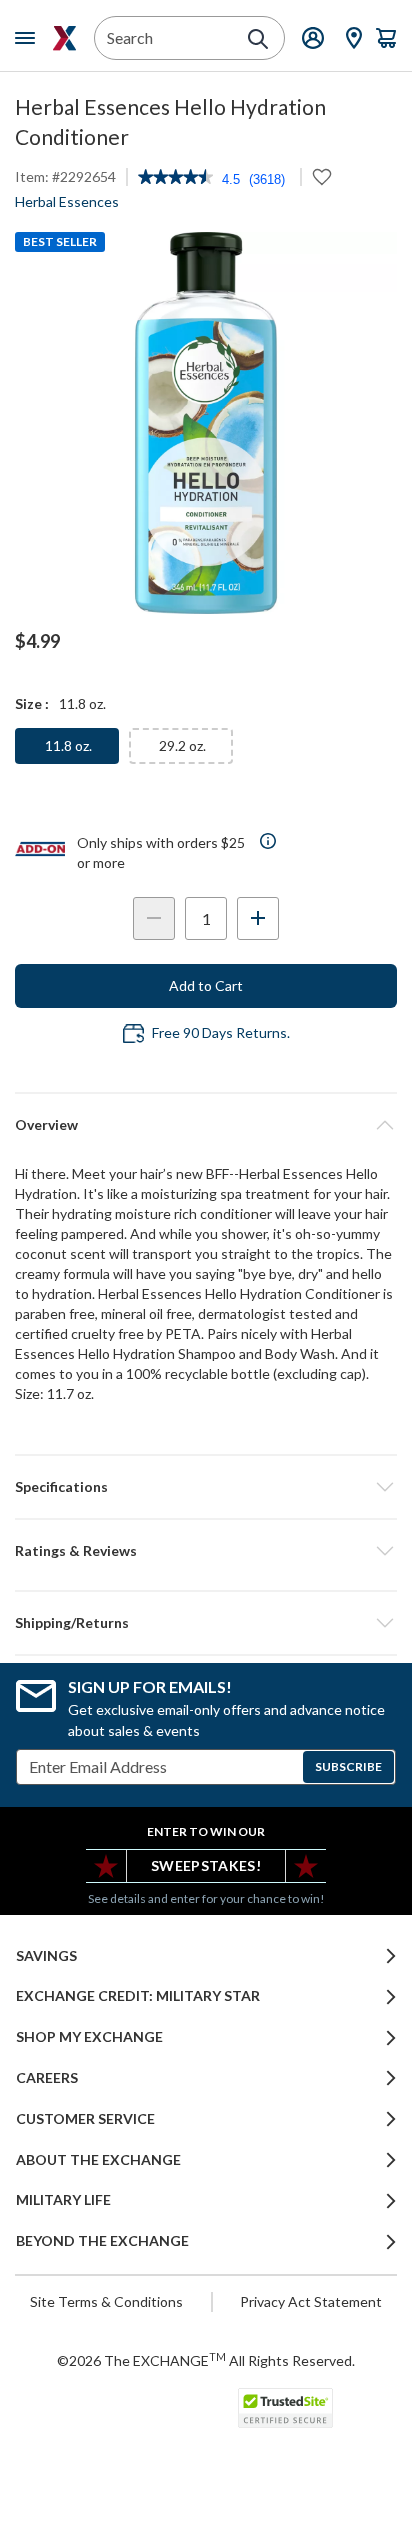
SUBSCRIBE (348, 1766)
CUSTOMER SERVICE (85, 2119)
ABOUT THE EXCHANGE (98, 2160)
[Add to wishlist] (322, 177)
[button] (206, 1551)
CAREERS (47, 2078)
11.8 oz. (68, 745)
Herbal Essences (67, 201)
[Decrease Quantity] (154, 918)
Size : (32, 703)
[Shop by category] (29, 38)
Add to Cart (206, 985)
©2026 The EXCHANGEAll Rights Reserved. (206, 2360)
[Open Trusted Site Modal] (285, 2408)
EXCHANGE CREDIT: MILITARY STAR (138, 1996)
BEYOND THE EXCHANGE (102, 2241)
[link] (175, 179)
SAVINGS (46, 1956)
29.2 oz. (182, 745)
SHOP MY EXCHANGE (89, 2037)
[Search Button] (258, 39)
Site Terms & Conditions (106, 2301)
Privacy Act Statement (311, 2301)
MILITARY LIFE (63, 2200)
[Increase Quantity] (258, 918)
